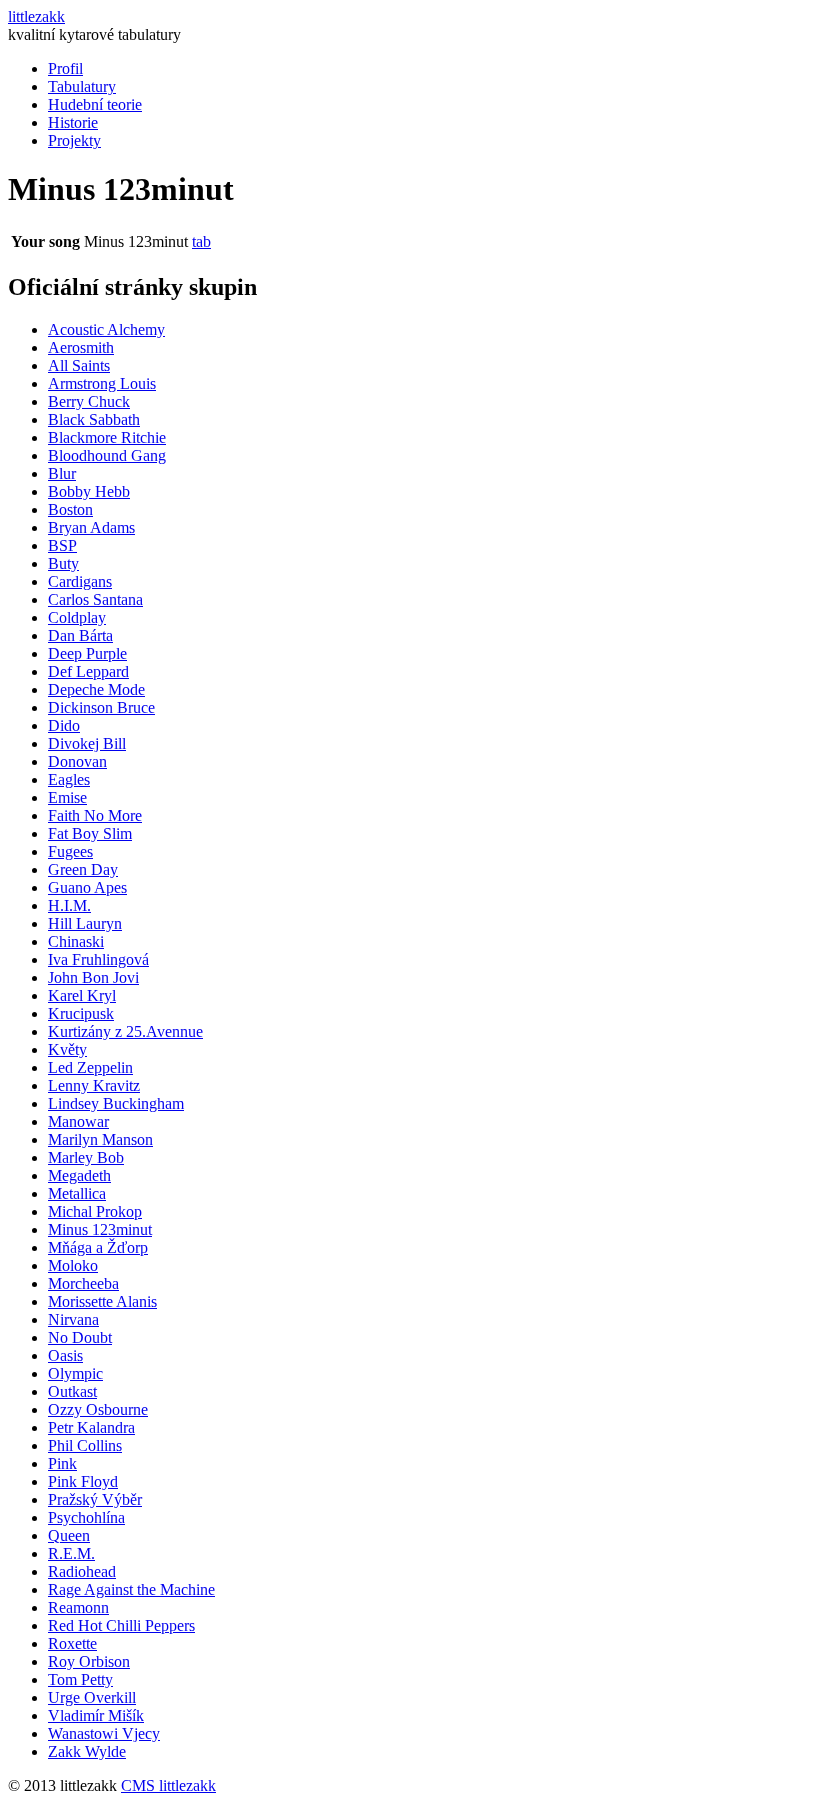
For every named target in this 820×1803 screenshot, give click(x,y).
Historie (73, 122)
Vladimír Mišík (96, 1715)
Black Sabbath (94, 419)
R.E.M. (71, 1553)
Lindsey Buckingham (116, 1103)
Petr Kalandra (91, 1427)
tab (201, 241)
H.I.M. (69, 905)
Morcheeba (83, 1283)
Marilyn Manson (100, 1139)
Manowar (78, 1121)
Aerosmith (81, 347)
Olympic (75, 1373)
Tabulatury (82, 86)
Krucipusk (81, 1013)
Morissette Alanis (102, 1301)
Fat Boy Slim (90, 833)
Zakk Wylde (87, 1751)
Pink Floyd (83, 1481)
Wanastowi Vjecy (104, 1733)
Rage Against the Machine (131, 1589)
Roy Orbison (89, 1661)
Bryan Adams (91, 527)
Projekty (74, 140)
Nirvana (73, 1319)
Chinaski (76, 941)
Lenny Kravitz (94, 1085)
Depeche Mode (96, 689)
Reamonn (78, 1607)
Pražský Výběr (95, 1499)
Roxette (72, 1643)
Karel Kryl (82, 995)
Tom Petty (80, 1679)
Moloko (73, 1265)
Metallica (77, 1193)
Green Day (83, 869)
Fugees (70, 851)
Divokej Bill (87, 743)
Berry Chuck (89, 401)
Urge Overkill (92, 1697)
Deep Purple (87, 653)
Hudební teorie (95, 104)
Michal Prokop (95, 1211)
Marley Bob (86, 1157)
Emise (67, 797)
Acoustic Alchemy (106, 329)
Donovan (77, 761)
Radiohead (82, 1571)
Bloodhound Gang (107, 455)
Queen (69, 1535)
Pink (62, 1463)
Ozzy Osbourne (98, 1409)
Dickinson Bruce (101, 707)
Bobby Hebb (89, 491)
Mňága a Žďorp (98, 1247)
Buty (63, 563)
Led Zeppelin (90, 1067)
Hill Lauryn (85, 923)
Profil (65, 68)
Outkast (72, 1391)
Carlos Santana (95, 599)
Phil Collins (85, 1445)
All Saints (79, 365)
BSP (62, 545)
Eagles (69, 779)
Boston (70, 509)
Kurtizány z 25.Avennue (125, 1031)
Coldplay (77, 617)
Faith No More (95, 815)
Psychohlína (86, 1517)
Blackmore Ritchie (107, 437)
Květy (67, 1049)
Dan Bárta (80, 635)
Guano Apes (87, 887)
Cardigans (80, 581)
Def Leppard (88, 671)
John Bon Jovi (93, 977)
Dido (64, 725)
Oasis (65, 1355)
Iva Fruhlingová (98, 959)
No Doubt (80, 1337)
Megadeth (79, 1175)
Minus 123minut (100, 1229)
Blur (62, 473)
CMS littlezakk (168, 1785)
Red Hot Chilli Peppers (121, 1625)
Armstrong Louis (102, 383)
